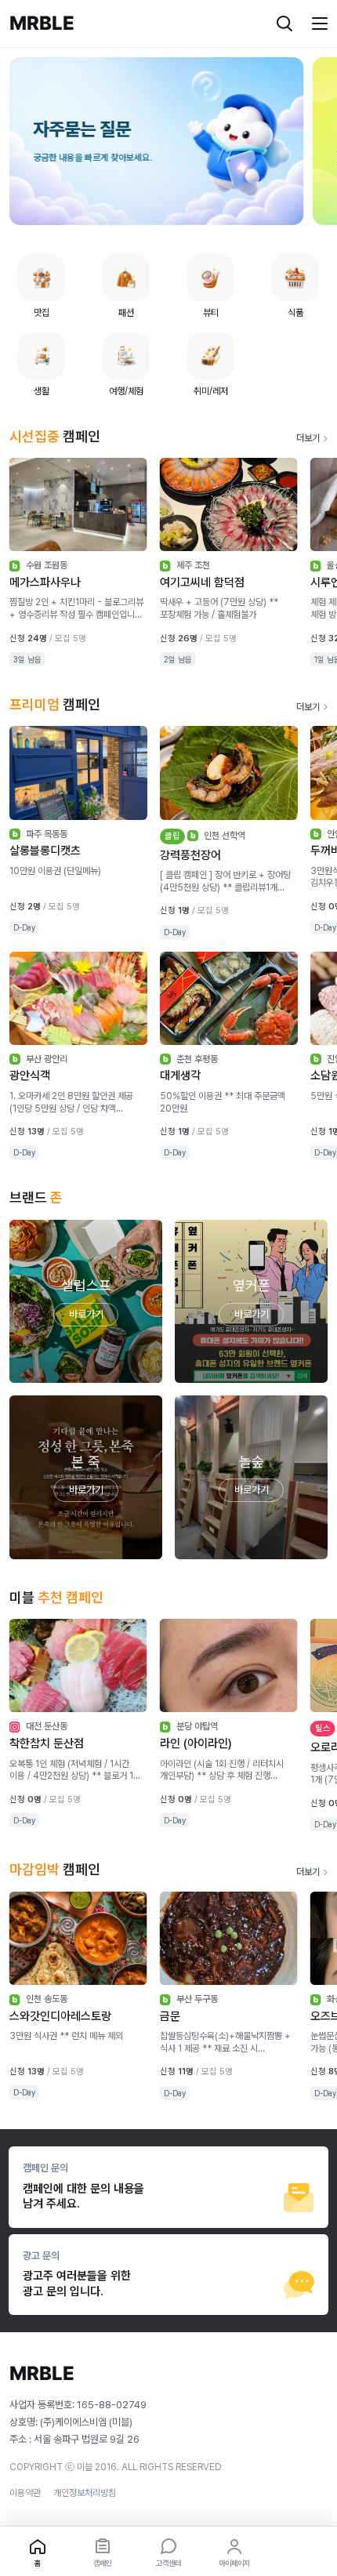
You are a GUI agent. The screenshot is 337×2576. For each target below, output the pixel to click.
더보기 (308, 438)
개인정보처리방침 (85, 2493)
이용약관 (25, 2493)
